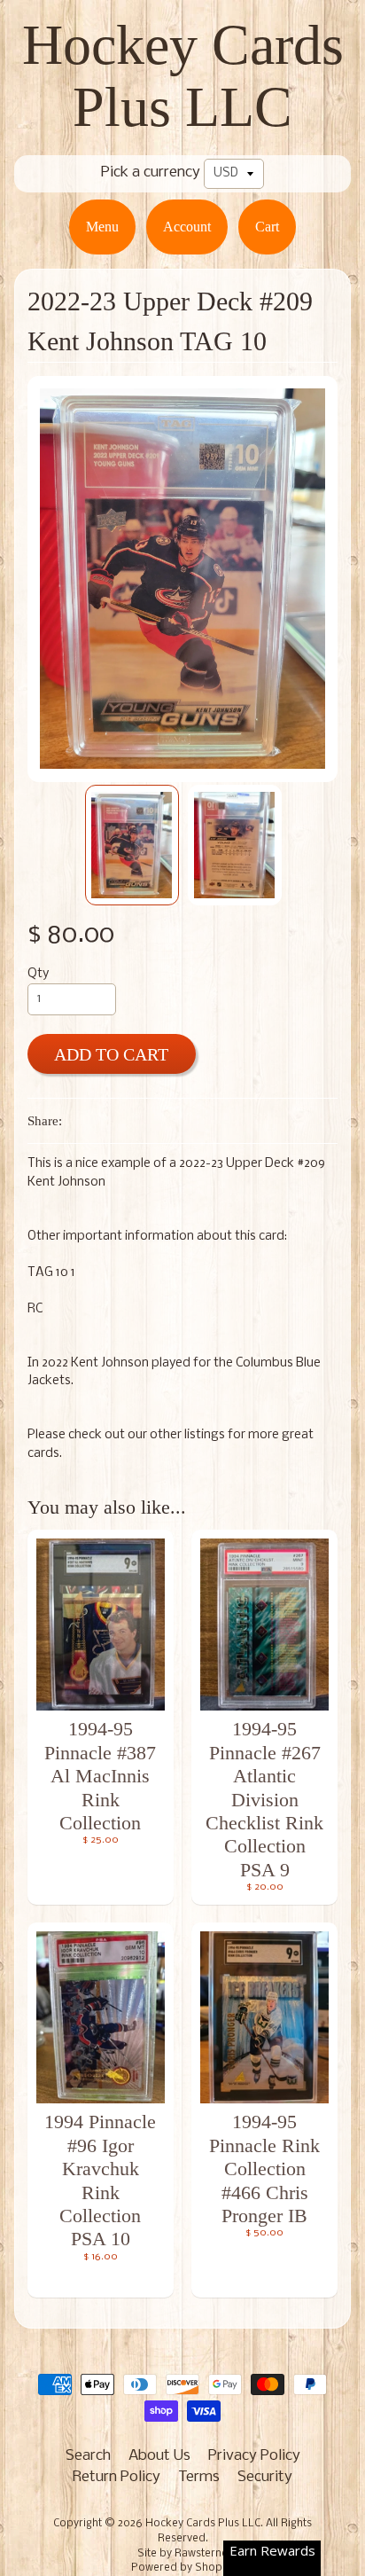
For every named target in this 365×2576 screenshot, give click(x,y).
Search (88, 2456)
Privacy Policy (254, 2456)
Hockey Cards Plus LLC (183, 76)
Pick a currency (151, 172)
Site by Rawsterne (182, 2554)
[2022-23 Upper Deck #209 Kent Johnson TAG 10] (132, 845)
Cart (267, 227)
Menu (102, 227)
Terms (199, 2477)
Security (265, 2477)
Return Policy (116, 2477)
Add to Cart (111, 1054)
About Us (159, 2456)
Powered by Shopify (182, 2568)
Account (187, 227)
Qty (38, 974)
